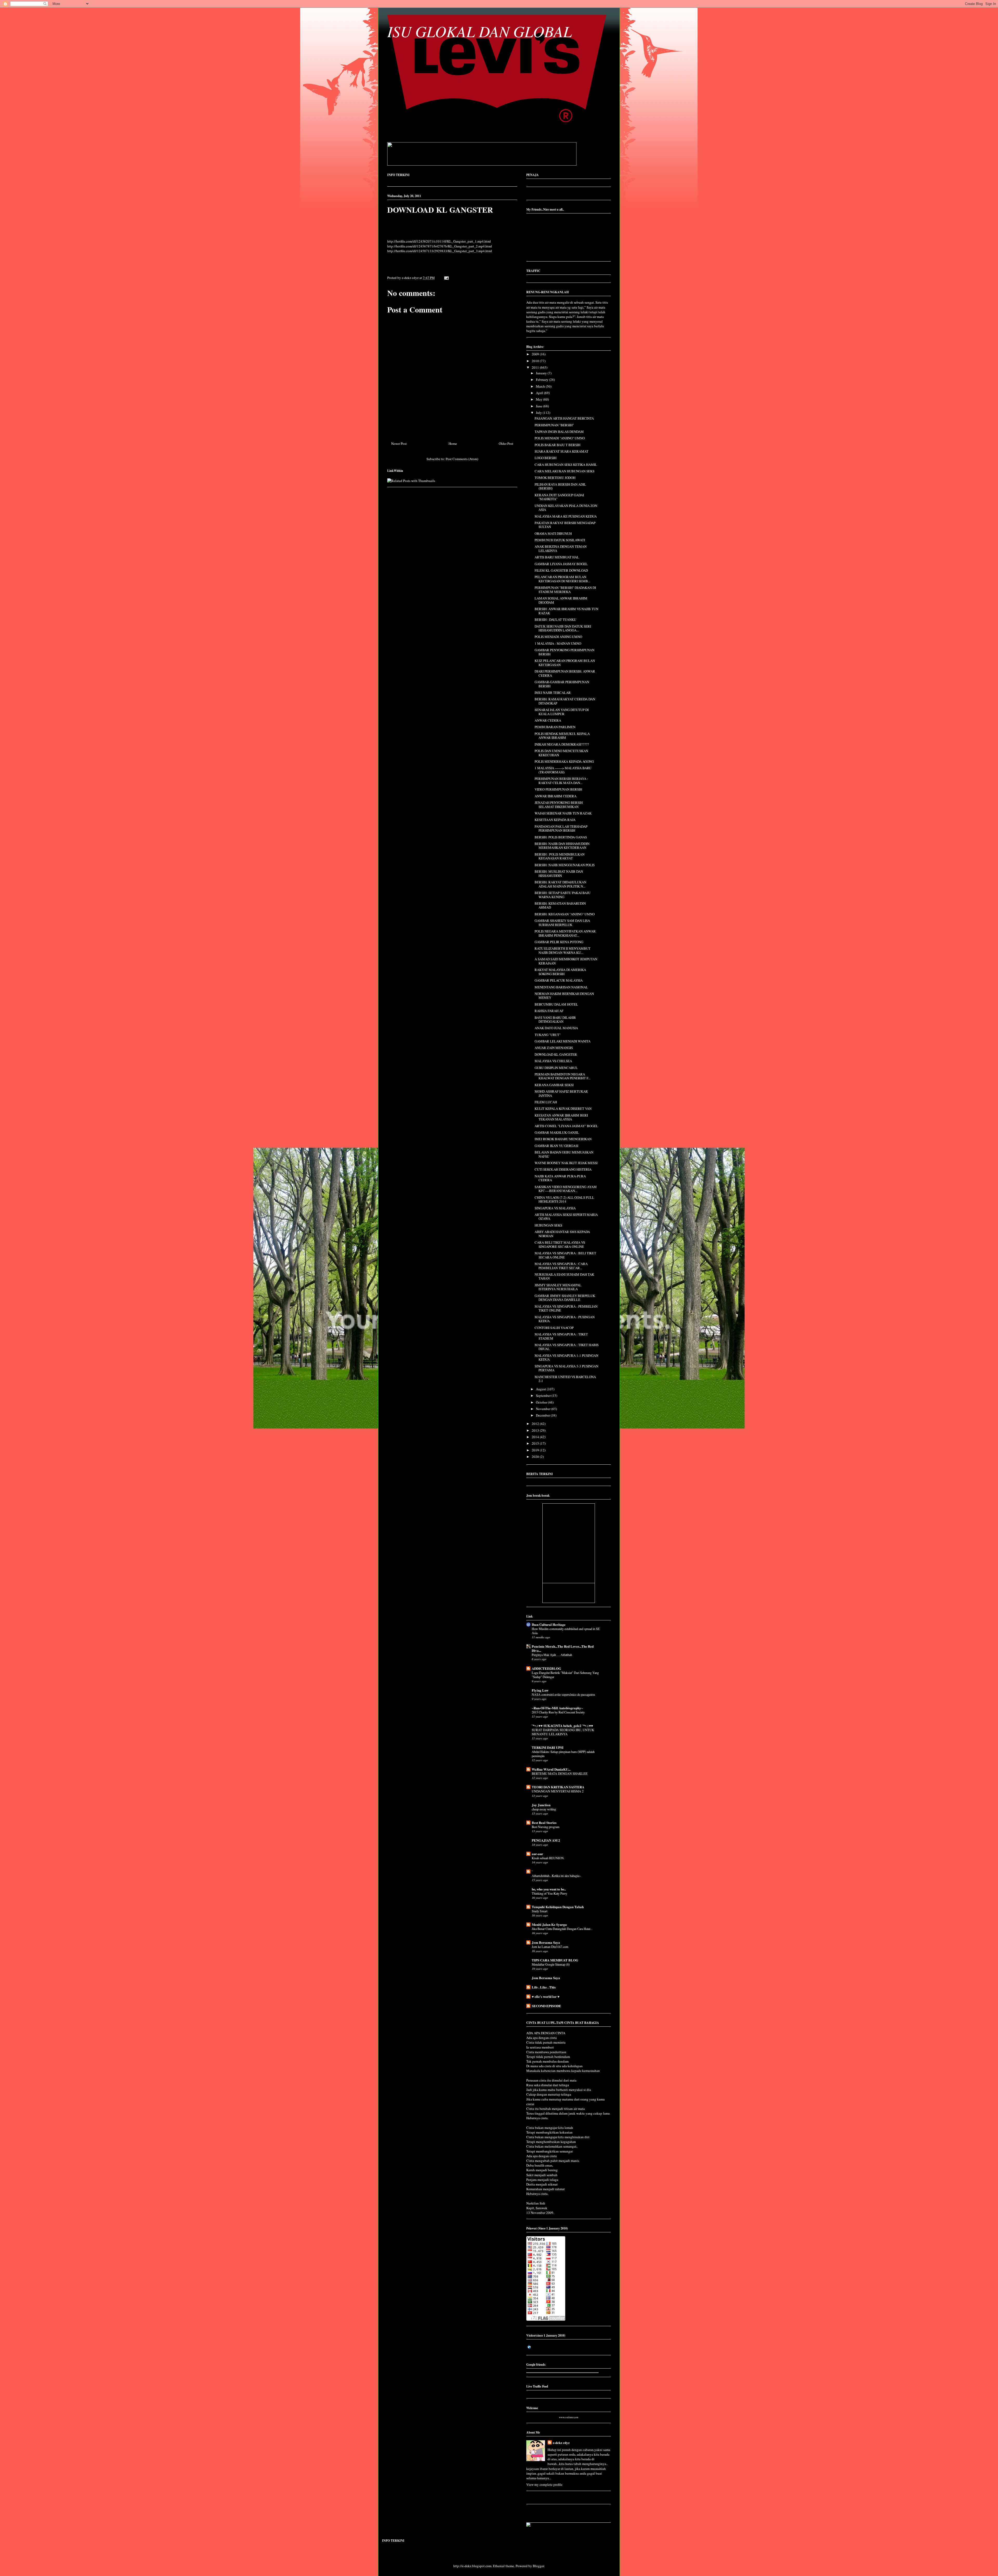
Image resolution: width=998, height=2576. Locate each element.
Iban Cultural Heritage (549, 1624)
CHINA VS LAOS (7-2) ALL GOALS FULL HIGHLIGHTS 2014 (564, 1199)
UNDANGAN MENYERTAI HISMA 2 (558, 1791)
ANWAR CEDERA (548, 720)
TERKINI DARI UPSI (548, 1747)
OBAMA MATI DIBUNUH (553, 533)
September (544, 1395)
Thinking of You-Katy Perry (549, 1893)
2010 (536, 361)
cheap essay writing (544, 1809)
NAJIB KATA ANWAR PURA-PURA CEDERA (560, 1178)
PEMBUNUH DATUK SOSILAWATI (560, 540)
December (543, 1415)
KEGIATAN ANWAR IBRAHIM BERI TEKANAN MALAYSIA (561, 1117)
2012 (536, 1424)
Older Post (506, 444)
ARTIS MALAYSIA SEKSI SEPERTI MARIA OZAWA (566, 1217)
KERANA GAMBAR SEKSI (554, 1085)
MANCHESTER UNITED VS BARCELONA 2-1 (565, 1379)
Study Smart (540, 1911)
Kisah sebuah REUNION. (548, 1858)
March (541, 386)
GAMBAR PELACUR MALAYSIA (559, 980)
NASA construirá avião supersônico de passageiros (563, 1694)
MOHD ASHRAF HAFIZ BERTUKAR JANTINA (561, 1093)
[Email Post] (446, 278)
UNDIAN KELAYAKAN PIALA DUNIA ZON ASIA (566, 508)
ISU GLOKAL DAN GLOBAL (480, 31)
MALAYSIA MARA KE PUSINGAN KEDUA (566, 516)
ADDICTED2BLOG (546, 1668)
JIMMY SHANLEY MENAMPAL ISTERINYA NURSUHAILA (558, 1287)
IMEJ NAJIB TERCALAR (553, 693)
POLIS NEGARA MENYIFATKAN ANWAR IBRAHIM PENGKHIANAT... (565, 933)
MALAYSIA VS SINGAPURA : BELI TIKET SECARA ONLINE (565, 1255)
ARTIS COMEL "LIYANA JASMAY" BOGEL (566, 1126)
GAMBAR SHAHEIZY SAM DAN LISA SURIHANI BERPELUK (562, 923)
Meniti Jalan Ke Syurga (549, 1924)
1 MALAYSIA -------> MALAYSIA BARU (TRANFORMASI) (563, 770)
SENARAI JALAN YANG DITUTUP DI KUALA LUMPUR (562, 712)
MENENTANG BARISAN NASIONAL (561, 987)
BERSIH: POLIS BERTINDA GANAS (561, 837)
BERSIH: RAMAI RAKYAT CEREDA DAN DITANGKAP (565, 701)
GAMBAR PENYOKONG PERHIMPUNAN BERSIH (564, 652)
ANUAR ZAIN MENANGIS (554, 1048)
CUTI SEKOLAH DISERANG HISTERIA (563, 1169)
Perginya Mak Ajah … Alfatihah (552, 1655)
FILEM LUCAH (546, 1102)
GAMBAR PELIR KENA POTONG (559, 942)
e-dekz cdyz (561, 2443)
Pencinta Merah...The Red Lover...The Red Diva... (563, 1648)
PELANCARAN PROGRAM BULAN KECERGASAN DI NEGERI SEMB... (562, 579)
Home (453, 444)
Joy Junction (541, 1805)
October (542, 1402)
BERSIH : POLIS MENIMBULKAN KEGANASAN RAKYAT (560, 856)
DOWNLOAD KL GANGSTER (440, 210)
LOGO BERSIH (546, 458)
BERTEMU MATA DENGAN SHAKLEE (560, 1773)
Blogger (538, 2566)
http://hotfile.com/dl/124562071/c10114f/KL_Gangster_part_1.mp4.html (439, 241)
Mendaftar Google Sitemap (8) (551, 1964)
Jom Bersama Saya (546, 1942)
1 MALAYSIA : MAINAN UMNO (558, 643)
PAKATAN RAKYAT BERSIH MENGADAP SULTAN (565, 525)
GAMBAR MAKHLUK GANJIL (557, 1132)
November (544, 1409)
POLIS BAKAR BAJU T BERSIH (557, 445)
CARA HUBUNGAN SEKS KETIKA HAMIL (566, 465)
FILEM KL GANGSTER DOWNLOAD (561, 570)
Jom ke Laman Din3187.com (550, 1947)
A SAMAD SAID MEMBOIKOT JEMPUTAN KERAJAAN (566, 961)
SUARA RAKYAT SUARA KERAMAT (562, 451)
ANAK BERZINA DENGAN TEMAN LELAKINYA (561, 549)
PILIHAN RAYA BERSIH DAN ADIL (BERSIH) (560, 486)
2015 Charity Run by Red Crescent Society (558, 1712)
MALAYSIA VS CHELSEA (553, 1061)
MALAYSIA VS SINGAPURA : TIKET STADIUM (561, 1336)
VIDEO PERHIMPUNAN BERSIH (558, 789)
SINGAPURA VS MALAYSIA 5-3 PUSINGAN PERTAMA (566, 1368)
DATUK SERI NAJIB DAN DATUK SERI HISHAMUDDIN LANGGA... (563, 628)
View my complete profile (544, 2484)
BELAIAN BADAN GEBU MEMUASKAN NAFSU (564, 1154)
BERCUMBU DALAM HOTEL (556, 1004)
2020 (536, 1457)
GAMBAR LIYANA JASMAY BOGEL (561, 564)
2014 (536, 1437)
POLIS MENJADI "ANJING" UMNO (560, 438)
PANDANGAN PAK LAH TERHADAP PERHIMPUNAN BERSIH (561, 829)
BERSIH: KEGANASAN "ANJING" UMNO (565, 914)
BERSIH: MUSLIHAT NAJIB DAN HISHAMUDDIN (559, 873)
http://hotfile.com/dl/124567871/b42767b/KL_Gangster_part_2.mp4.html (440, 246)
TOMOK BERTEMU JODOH (555, 478)
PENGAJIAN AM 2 (546, 1840)
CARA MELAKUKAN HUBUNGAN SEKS (564, 471)
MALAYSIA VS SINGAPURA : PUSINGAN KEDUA (565, 1319)
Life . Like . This (544, 1987)
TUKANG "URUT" (548, 1035)
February (543, 380)
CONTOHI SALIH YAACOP (554, 1328)
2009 (536, 354)
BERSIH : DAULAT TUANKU (555, 619)
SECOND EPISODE (546, 2006)
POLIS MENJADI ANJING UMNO (558, 637)
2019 (536, 1450)
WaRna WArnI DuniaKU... (551, 1769)
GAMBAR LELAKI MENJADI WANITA (563, 1041)
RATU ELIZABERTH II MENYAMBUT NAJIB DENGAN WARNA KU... (563, 950)
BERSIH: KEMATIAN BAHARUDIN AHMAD (560, 905)
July (539, 413)
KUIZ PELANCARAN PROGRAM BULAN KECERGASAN (565, 663)
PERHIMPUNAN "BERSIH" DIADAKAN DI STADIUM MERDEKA (565, 590)
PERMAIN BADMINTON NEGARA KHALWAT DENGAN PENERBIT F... (563, 1076)
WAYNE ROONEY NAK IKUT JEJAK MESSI (566, 1163)
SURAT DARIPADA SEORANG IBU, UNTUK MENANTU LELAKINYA (563, 1732)
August (541, 1389)
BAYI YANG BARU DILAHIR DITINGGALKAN (555, 1020)
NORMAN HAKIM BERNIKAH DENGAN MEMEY (564, 996)
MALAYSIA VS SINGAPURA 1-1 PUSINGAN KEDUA (566, 1358)
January (542, 373)
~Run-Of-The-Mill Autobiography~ (557, 1708)
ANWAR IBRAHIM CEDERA (556, 796)
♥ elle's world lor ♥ (546, 1996)
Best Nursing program (546, 1827)
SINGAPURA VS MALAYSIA (555, 1208)
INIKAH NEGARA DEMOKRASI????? (562, 744)
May (540, 399)
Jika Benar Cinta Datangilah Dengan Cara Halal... (562, 1929)
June (540, 406)
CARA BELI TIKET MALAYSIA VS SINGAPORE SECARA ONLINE (560, 1244)
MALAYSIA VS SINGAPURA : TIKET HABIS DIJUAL (567, 1347)
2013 (536, 1430)
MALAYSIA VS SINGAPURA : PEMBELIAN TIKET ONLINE (566, 1308)
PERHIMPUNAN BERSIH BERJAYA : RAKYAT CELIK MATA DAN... (561, 781)
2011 (536, 367)
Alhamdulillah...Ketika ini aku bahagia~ (556, 1876)
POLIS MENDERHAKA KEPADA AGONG (564, 761)
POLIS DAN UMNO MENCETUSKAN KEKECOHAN (561, 753)
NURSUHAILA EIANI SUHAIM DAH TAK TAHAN (564, 1276)
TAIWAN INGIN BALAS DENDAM (559, 432)
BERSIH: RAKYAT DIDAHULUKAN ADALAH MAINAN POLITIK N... (560, 884)
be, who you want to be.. (549, 1889)
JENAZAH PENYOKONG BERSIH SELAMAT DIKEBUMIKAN (559, 805)
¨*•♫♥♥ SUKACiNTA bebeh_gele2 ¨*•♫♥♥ (562, 1726)
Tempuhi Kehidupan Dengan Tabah (558, 1907)
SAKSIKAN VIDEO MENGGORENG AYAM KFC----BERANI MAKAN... (566, 1189)
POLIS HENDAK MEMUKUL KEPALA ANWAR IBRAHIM (562, 736)
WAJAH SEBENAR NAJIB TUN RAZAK (563, 813)
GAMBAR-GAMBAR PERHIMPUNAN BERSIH (562, 684)
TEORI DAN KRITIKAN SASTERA (558, 1787)
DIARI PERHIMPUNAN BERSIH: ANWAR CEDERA (565, 673)
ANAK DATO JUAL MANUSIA (556, 1028)
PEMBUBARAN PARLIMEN (555, 727)
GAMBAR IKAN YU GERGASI (556, 1146)
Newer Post (399, 444)
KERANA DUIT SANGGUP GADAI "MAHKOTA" (559, 497)
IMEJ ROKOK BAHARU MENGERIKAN (563, 1139)
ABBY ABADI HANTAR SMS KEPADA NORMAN (562, 1234)
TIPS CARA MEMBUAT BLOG (555, 1960)
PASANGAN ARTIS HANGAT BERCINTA (564, 418)
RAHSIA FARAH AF (549, 1011)
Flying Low (540, 1690)
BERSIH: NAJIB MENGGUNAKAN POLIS (565, 865)
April (540, 393)
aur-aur (537, 1854)
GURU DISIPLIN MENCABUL (556, 1068)
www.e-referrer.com (569, 2417)
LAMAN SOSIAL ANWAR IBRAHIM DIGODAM (561, 600)
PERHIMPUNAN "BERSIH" (554, 425)
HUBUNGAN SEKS (548, 1225)
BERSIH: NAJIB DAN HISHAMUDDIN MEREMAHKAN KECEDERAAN (562, 846)
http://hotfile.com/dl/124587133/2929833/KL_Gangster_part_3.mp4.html (440, 251)
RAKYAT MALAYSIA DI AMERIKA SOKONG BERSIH (560, 972)
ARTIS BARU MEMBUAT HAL (557, 557)
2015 (536, 1443)
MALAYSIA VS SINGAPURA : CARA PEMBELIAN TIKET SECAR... (561, 1266)
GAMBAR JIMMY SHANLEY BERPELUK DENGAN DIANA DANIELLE (565, 1298)
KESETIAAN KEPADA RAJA (555, 820)
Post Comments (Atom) (462, 459)
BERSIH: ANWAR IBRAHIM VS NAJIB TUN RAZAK (566, 611)
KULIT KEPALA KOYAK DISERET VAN (563, 1108)
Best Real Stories (544, 1822)
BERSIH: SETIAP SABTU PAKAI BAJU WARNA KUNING (563, 895)
